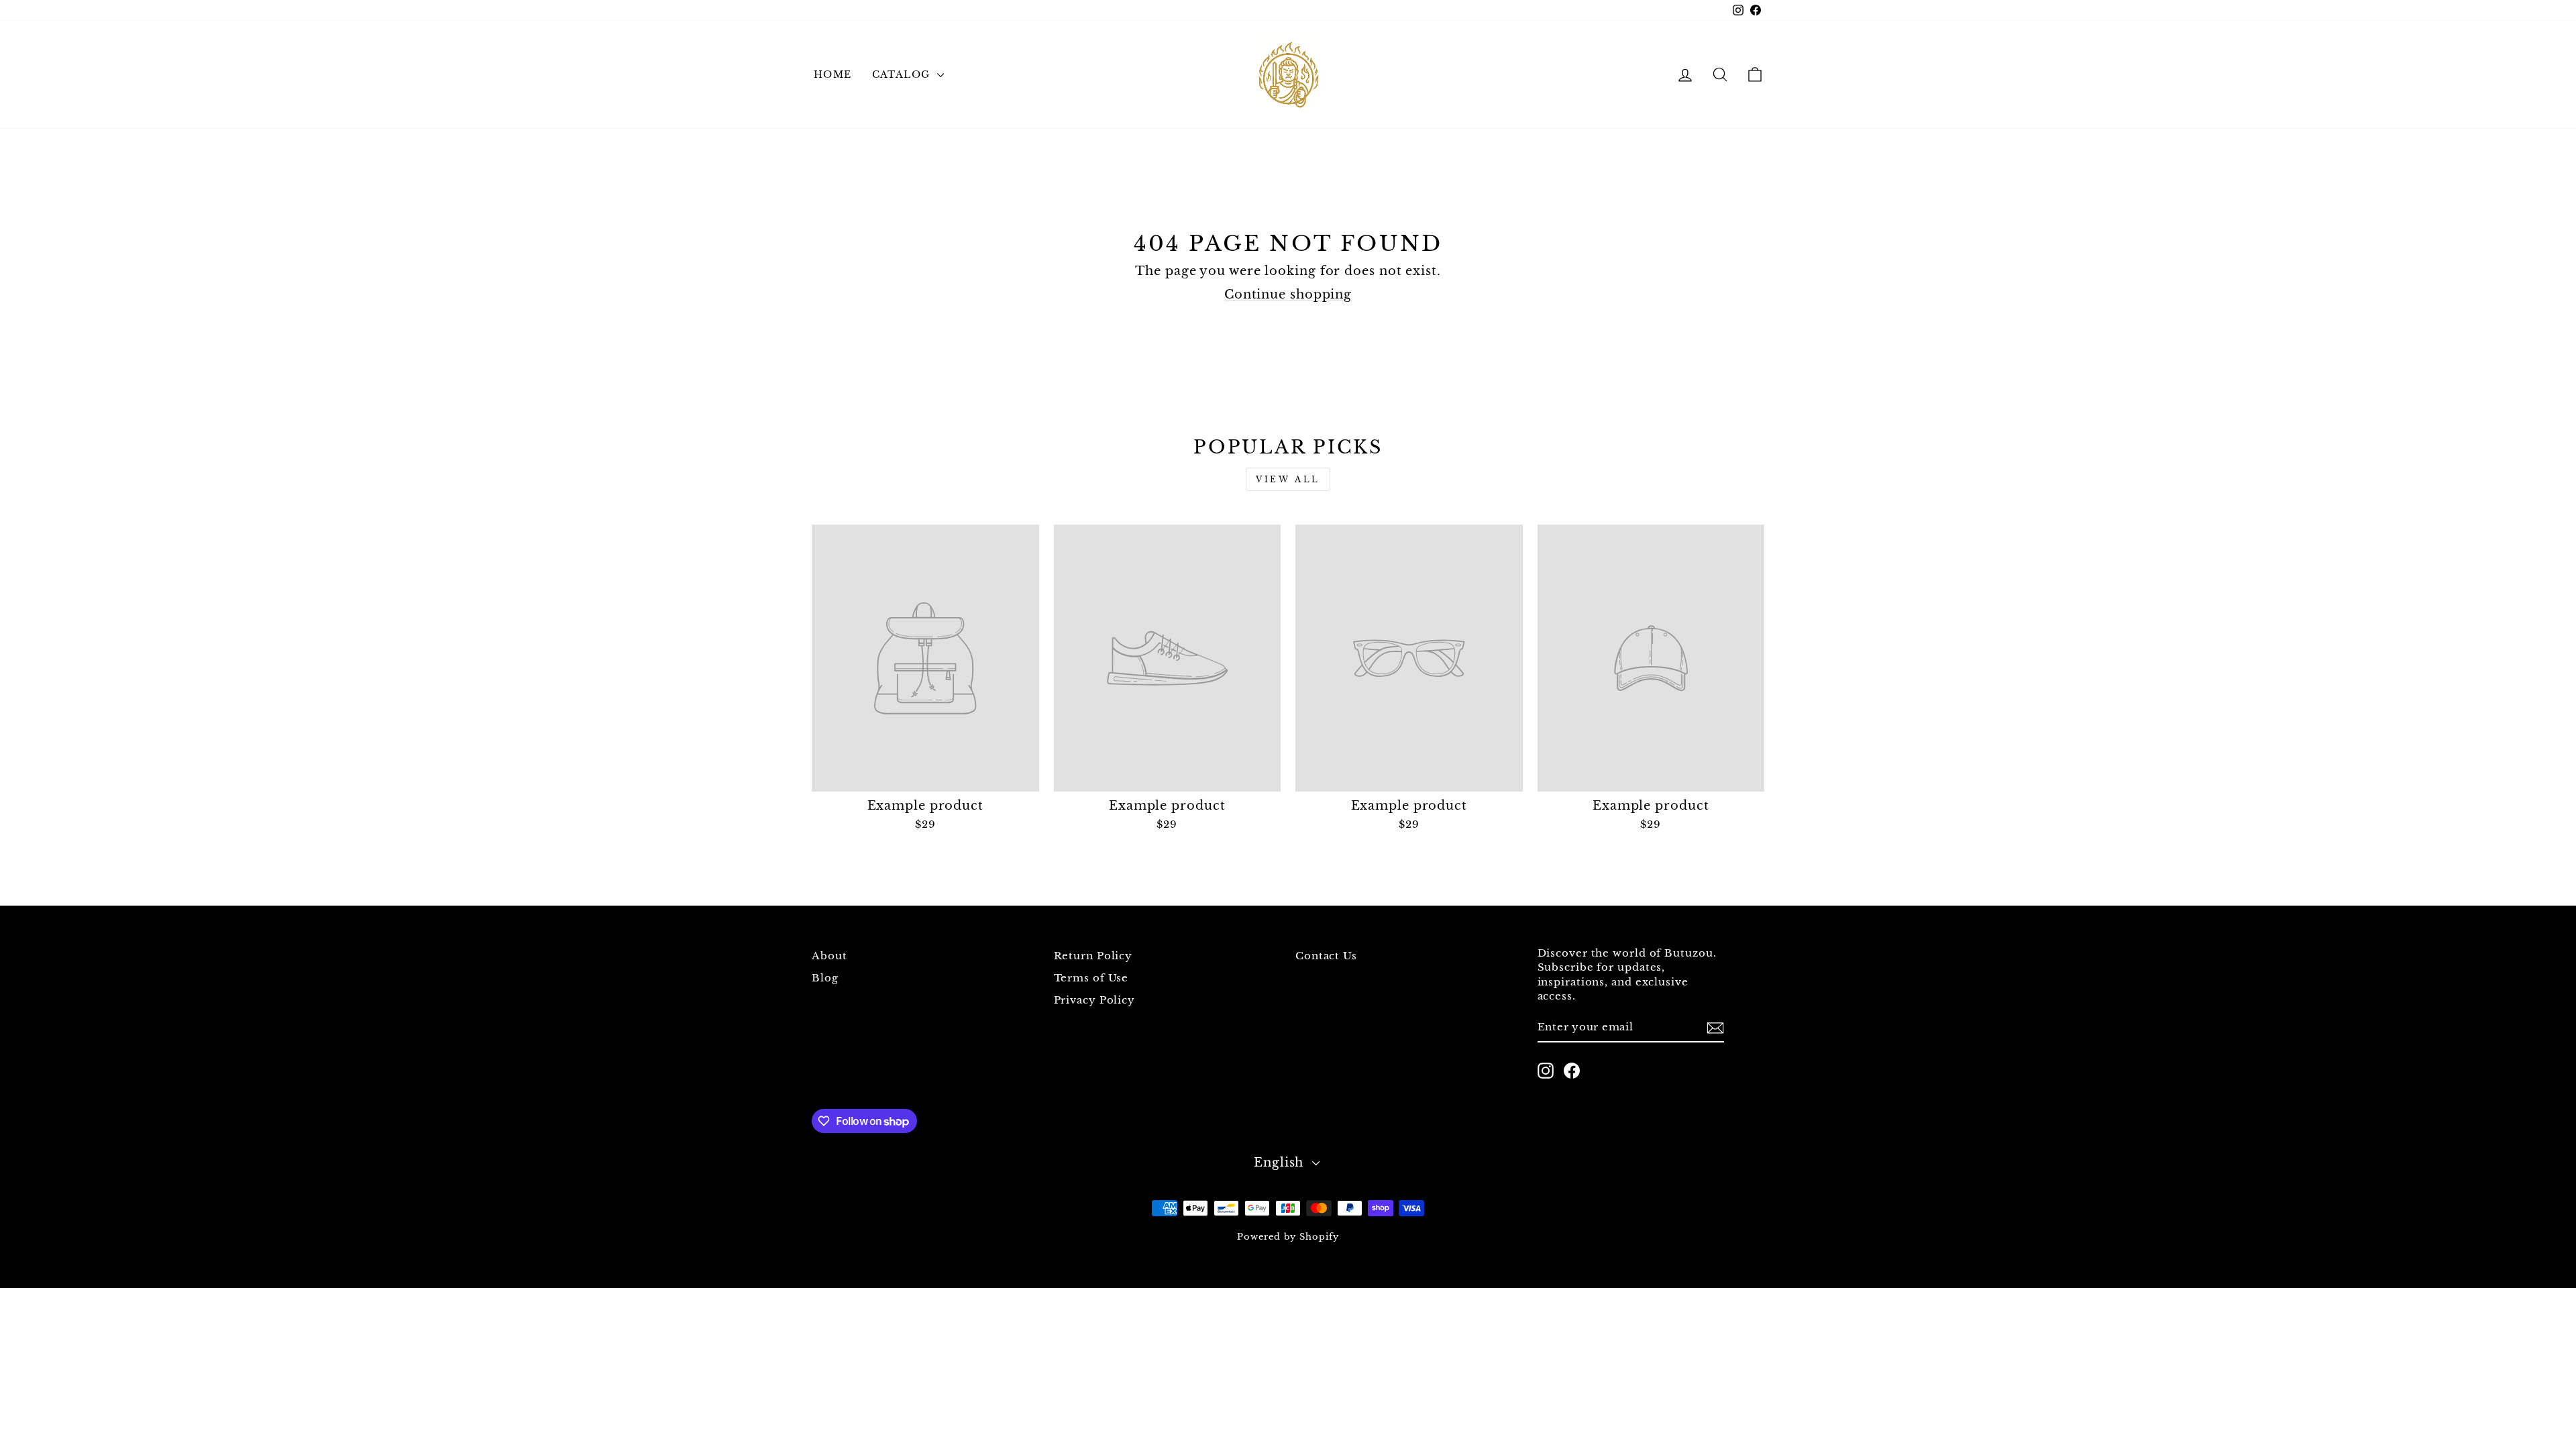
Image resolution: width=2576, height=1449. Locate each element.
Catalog (903, 74)
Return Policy (1093, 956)
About (829, 956)
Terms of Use (1091, 978)
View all (1288, 479)
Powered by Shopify (1288, 1237)
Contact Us (1326, 956)
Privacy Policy (1095, 1000)
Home (833, 74)
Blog (825, 978)
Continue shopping (1288, 294)
